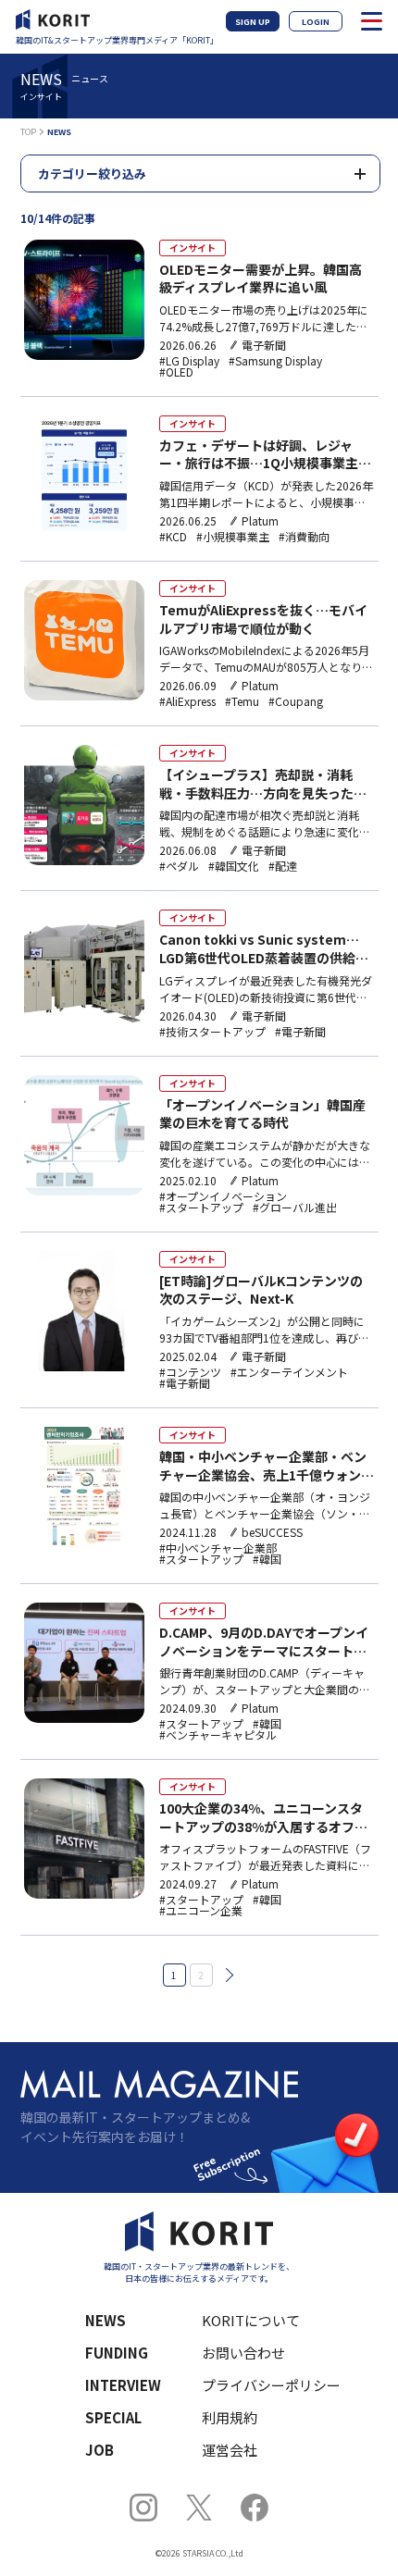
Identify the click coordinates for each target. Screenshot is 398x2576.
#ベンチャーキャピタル (218, 1735)
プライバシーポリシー (271, 2385)
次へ (226, 1975)
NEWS (106, 2320)
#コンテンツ (190, 1372)
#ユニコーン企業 (201, 1911)
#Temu (242, 701)
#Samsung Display (275, 361)
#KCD (173, 537)
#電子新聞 (300, 1032)
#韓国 (267, 1559)
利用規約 (230, 2417)
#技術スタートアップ (212, 1032)
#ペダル (179, 866)
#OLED (176, 372)
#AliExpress (187, 701)
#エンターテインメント (289, 1372)
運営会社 (230, 2450)
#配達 (283, 866)
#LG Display (189, 361)
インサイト (193, 248)
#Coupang (296, 701)
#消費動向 (304, 537)
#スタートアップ (201, 1207)
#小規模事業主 (233, 537)
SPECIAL (113, 2417)
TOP (28, 132)
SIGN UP (253, 22)
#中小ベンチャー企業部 (218, 1548)
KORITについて (251, 2320)
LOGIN (316, 22)
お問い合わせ (243, 2353)
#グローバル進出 (295, 1207)
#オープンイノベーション (223, 1196)
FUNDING (117, 2353)
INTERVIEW (123, 2385)
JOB (99, 2450)
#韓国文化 (234, 866)
